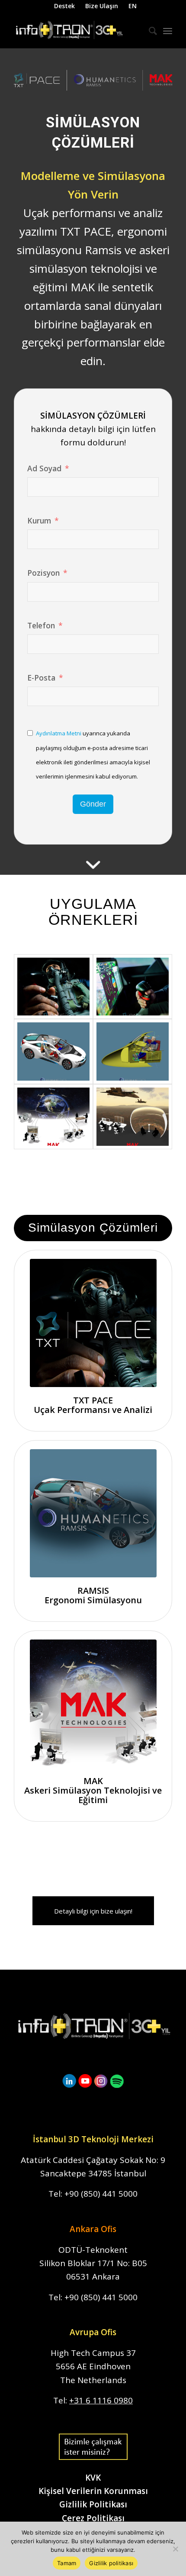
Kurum (39, 520)
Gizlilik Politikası (93, 2504)
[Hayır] (175, 2549)
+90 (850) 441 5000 (101, 2194)
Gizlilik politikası (111, 2563)
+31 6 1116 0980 (101, 2400)
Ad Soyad (44, 468)
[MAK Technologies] (53, 1117)
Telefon (41, 625)
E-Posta (41, 678)
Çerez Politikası (93, 2518)
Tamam (67, 2563)
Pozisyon (43, 573)
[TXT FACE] (53, 987)
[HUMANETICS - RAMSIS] (53, 1052)
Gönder (93, 804)
